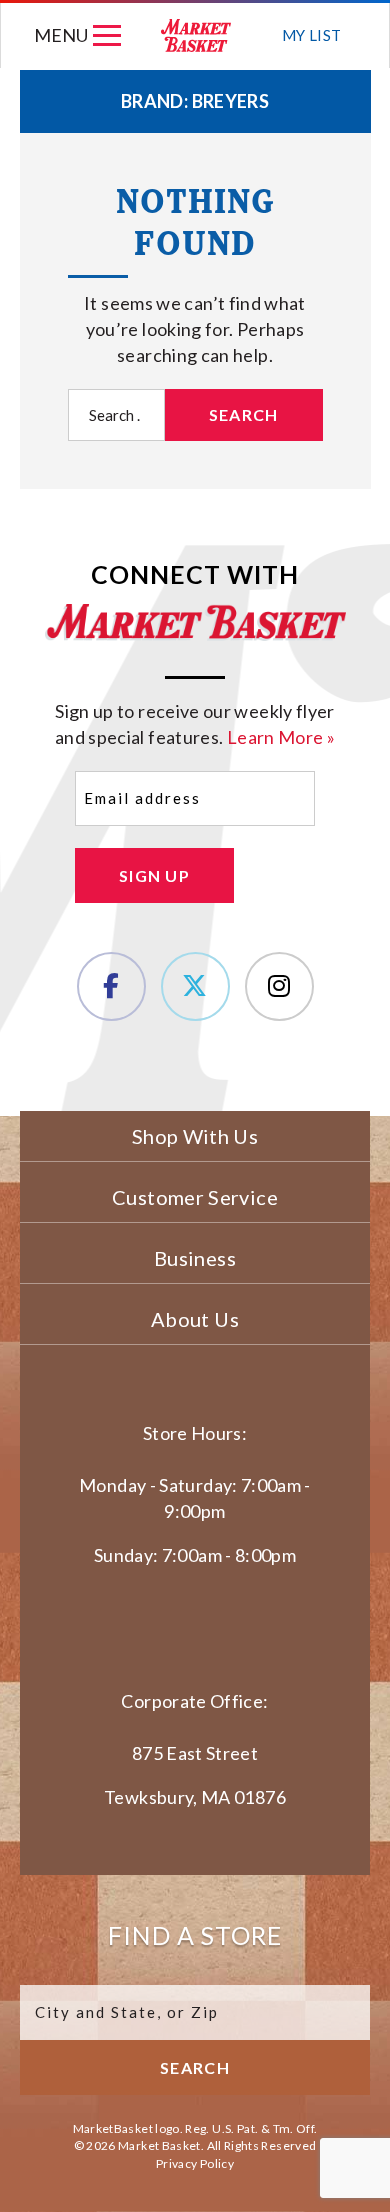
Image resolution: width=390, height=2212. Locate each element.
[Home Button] (196, 35)
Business (195, 1258)
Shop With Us (195, 1136)
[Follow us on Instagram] (279, 986)
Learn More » (281, 737)
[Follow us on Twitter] (195, 986)
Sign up (154, 875)
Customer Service (195, 1197)
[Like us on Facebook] (111, 986)
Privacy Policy (195, 2163)
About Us (195, 1319)
